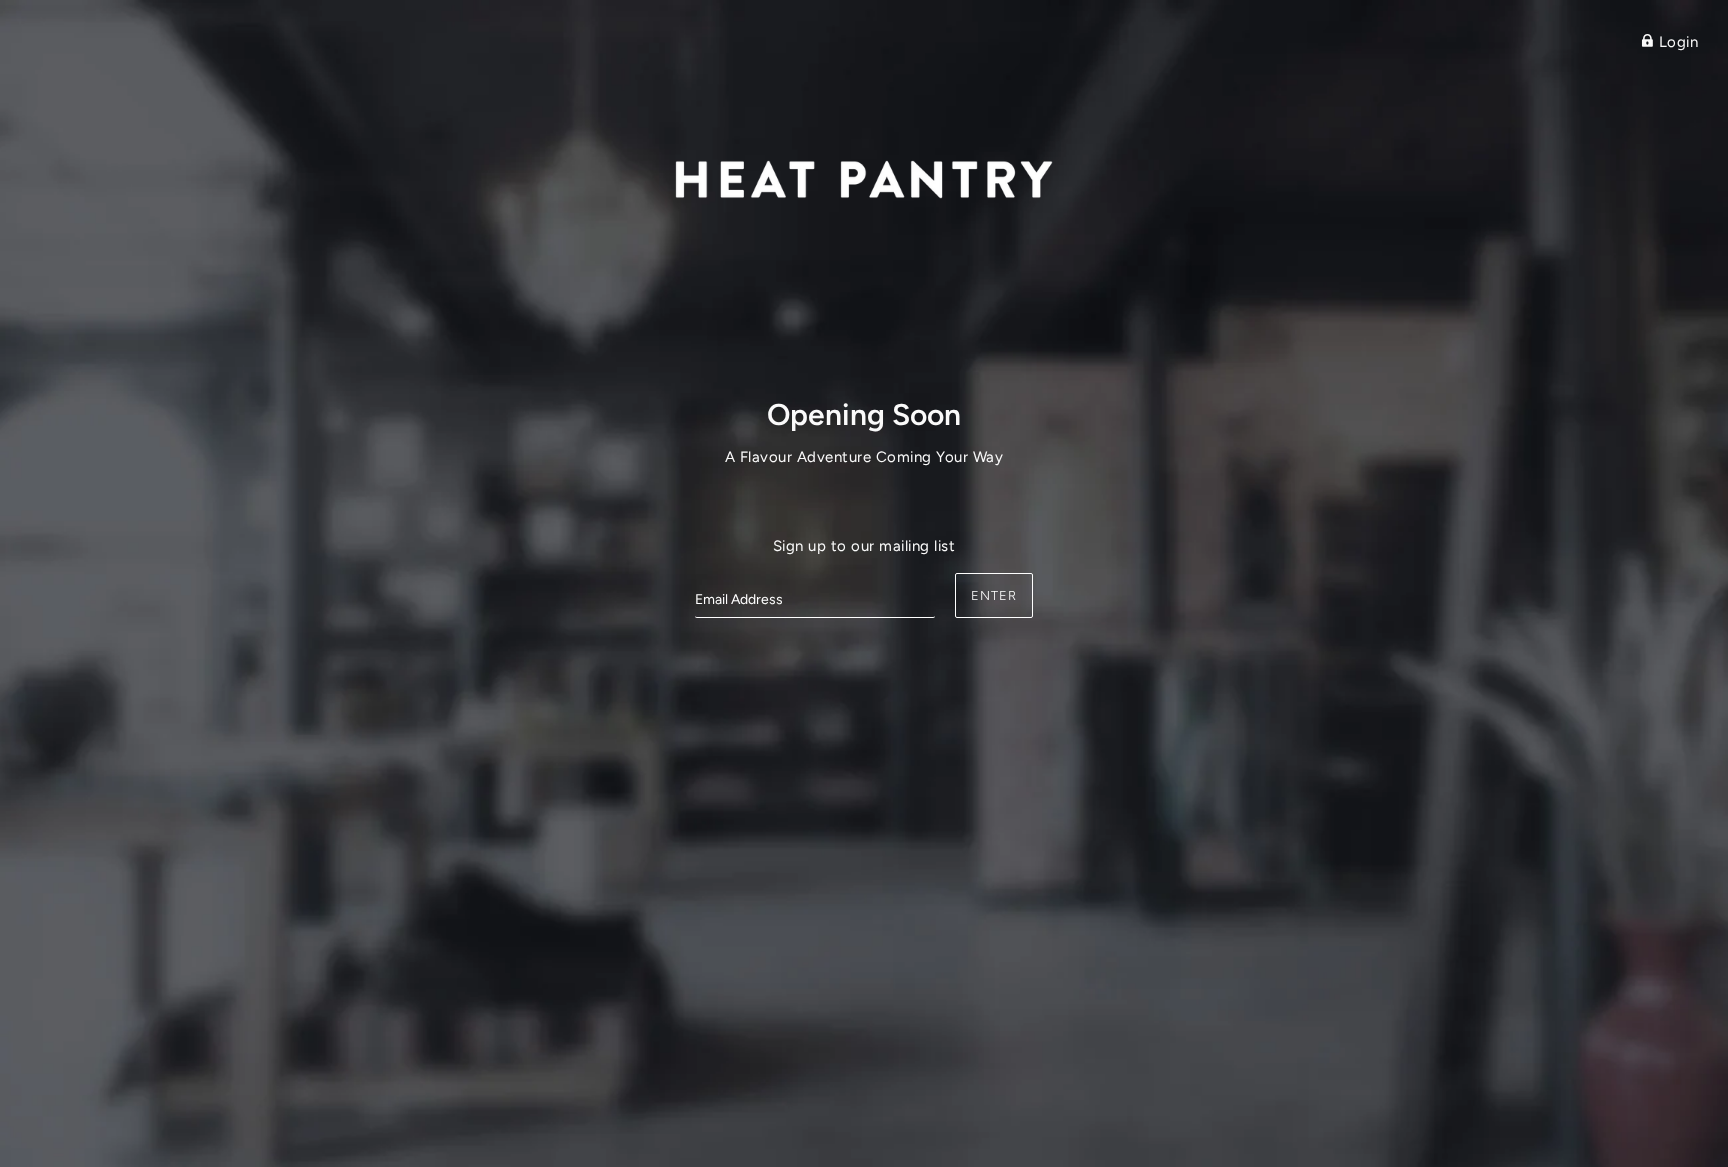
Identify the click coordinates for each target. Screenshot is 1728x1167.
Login (1676, 42)
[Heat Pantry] (864, 176)
